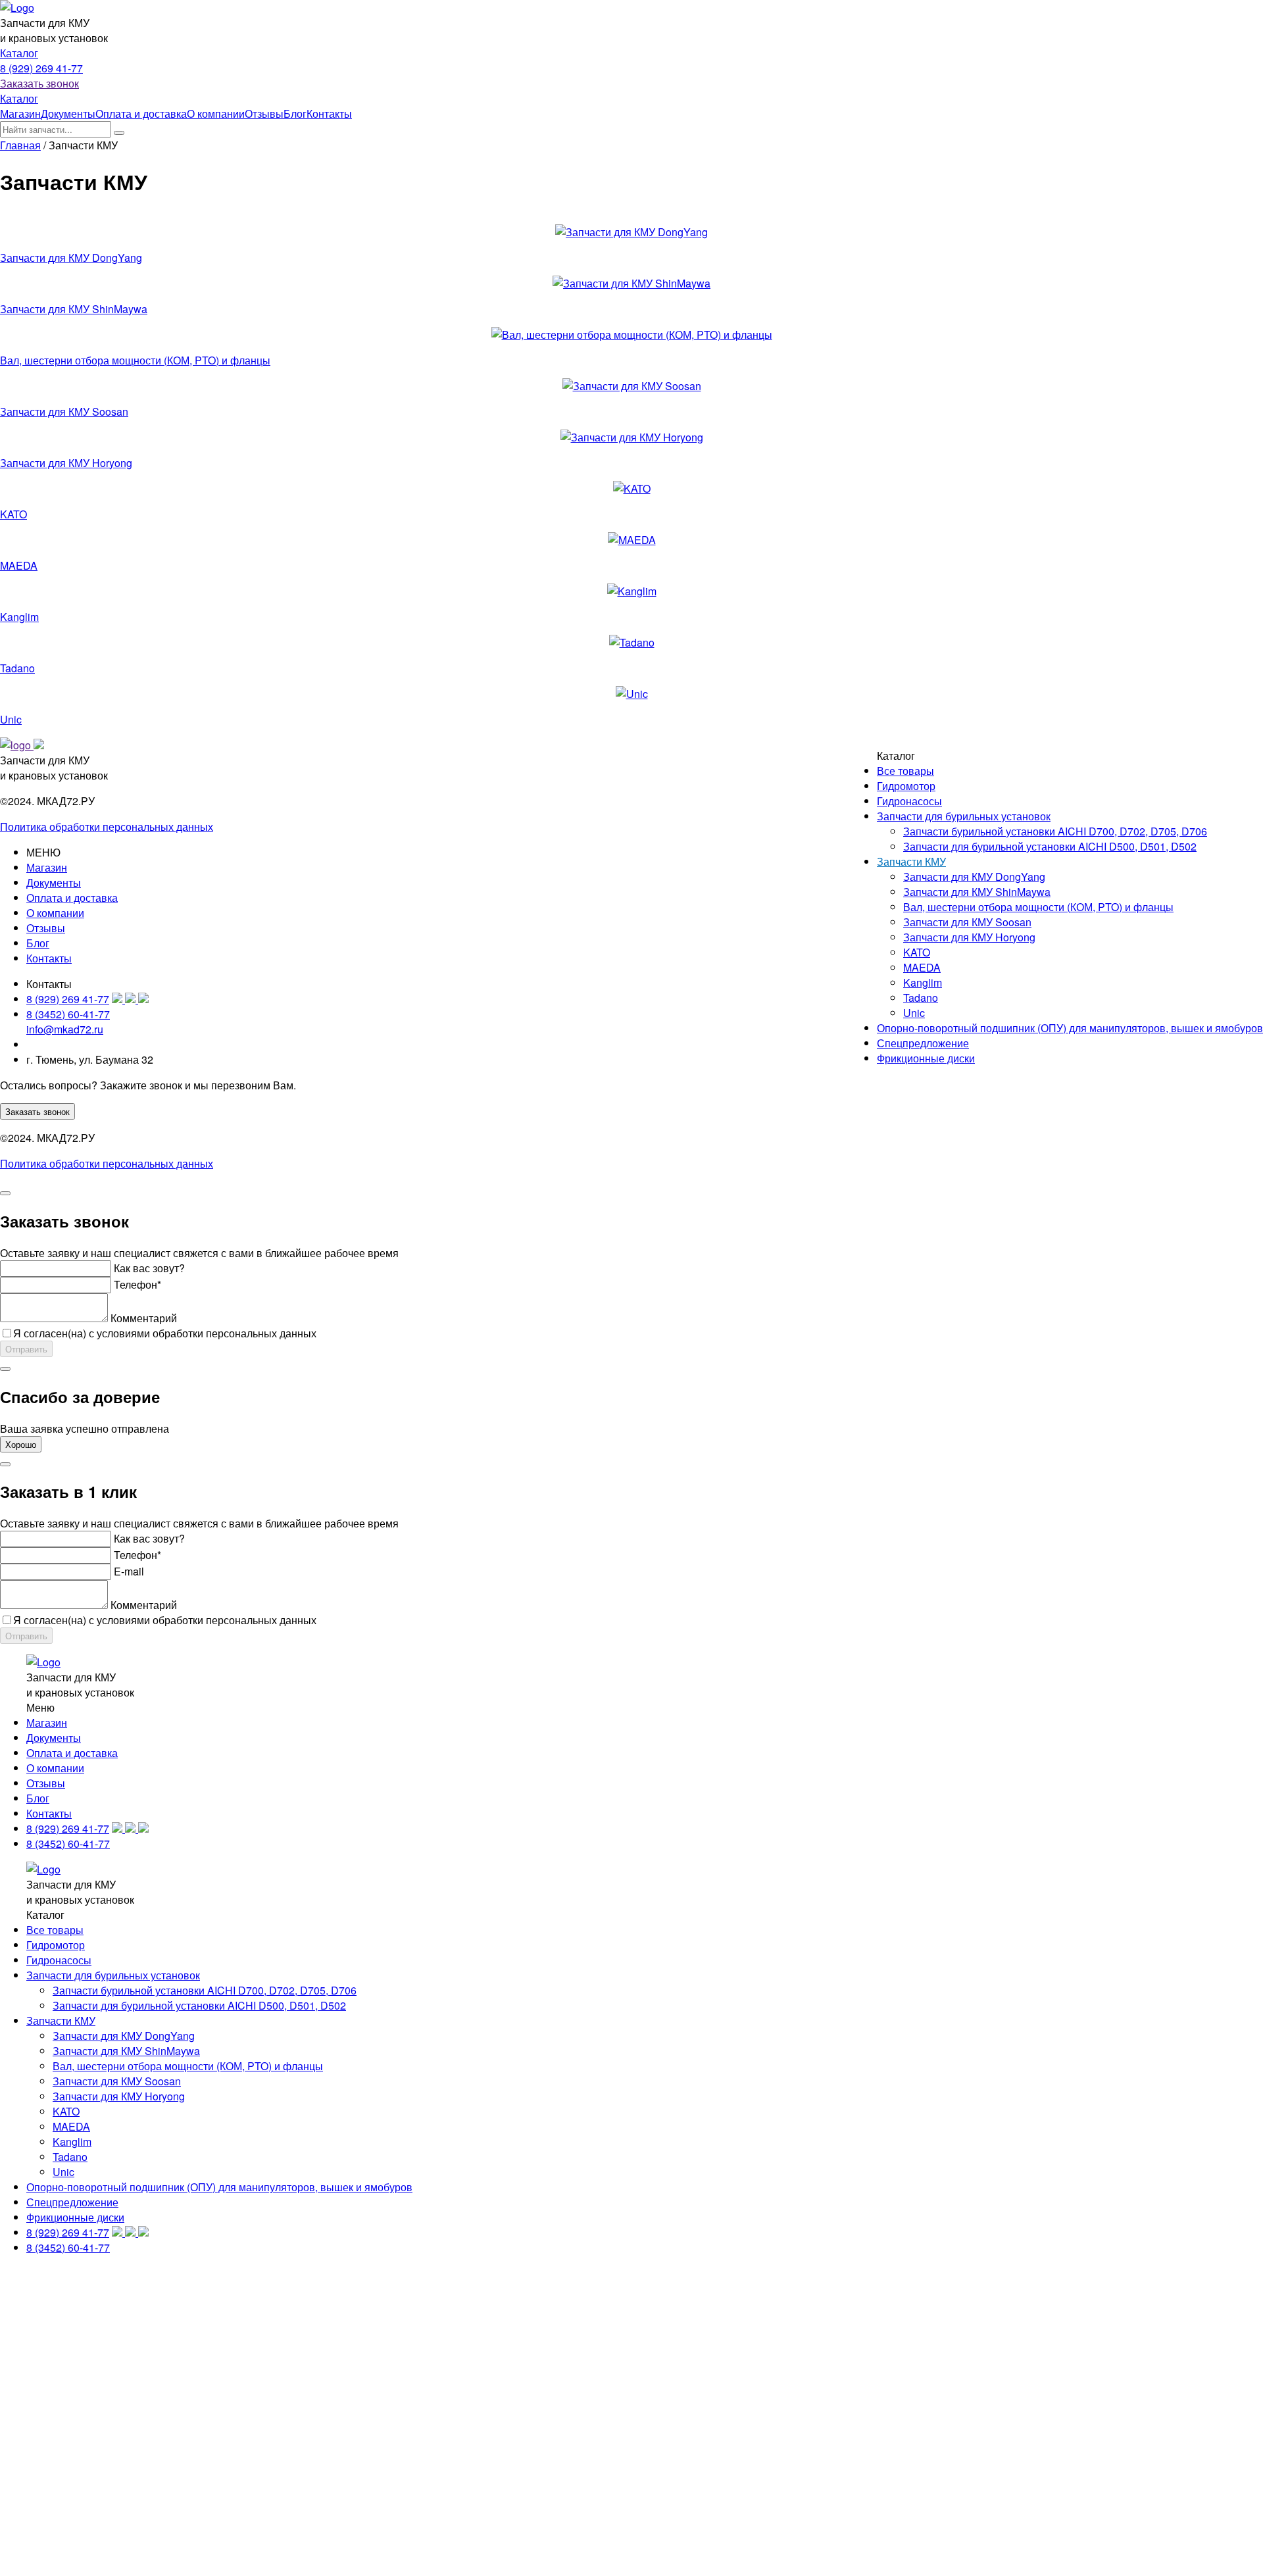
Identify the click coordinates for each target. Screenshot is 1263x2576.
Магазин (20, 113)
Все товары (905, 771)
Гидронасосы (909, 801)
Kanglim (19, 617)
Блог (295, 113)
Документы (68, 113)
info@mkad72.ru (65, 1029)
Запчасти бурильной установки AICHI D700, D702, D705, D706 (1055, 831)
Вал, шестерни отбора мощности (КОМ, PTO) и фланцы (135, 360)
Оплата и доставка (141, 113)
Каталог (19, 53)
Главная (20, 145)
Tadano (17, 668)
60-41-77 (68, 1014)
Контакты (329, 113)
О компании (216, 113)
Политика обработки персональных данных (107, 827)
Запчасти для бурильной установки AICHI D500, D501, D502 (1050, 846)
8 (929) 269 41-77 (41, 68)
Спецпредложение (923, 1043)
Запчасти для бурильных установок (964, 816)
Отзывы (264, 113)
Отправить (26, 1349)
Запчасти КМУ (911, 861)
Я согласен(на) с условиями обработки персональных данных (165, 1333)
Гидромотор (906, 786)
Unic (11, 719)
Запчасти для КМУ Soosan (64, 411)
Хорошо (21, 1444)
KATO (13, 514)
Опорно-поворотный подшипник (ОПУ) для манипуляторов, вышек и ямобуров (1070, 1028)
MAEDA (19, 565)
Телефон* (137, 1284)
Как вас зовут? (149, 1268)
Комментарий (144, 1318)
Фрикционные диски (926, 1058)
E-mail (129, 1571)
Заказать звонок (39, 83)
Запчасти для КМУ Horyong (66, 463)
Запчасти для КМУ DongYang (71, 258)
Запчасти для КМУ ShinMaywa (74, 309)
